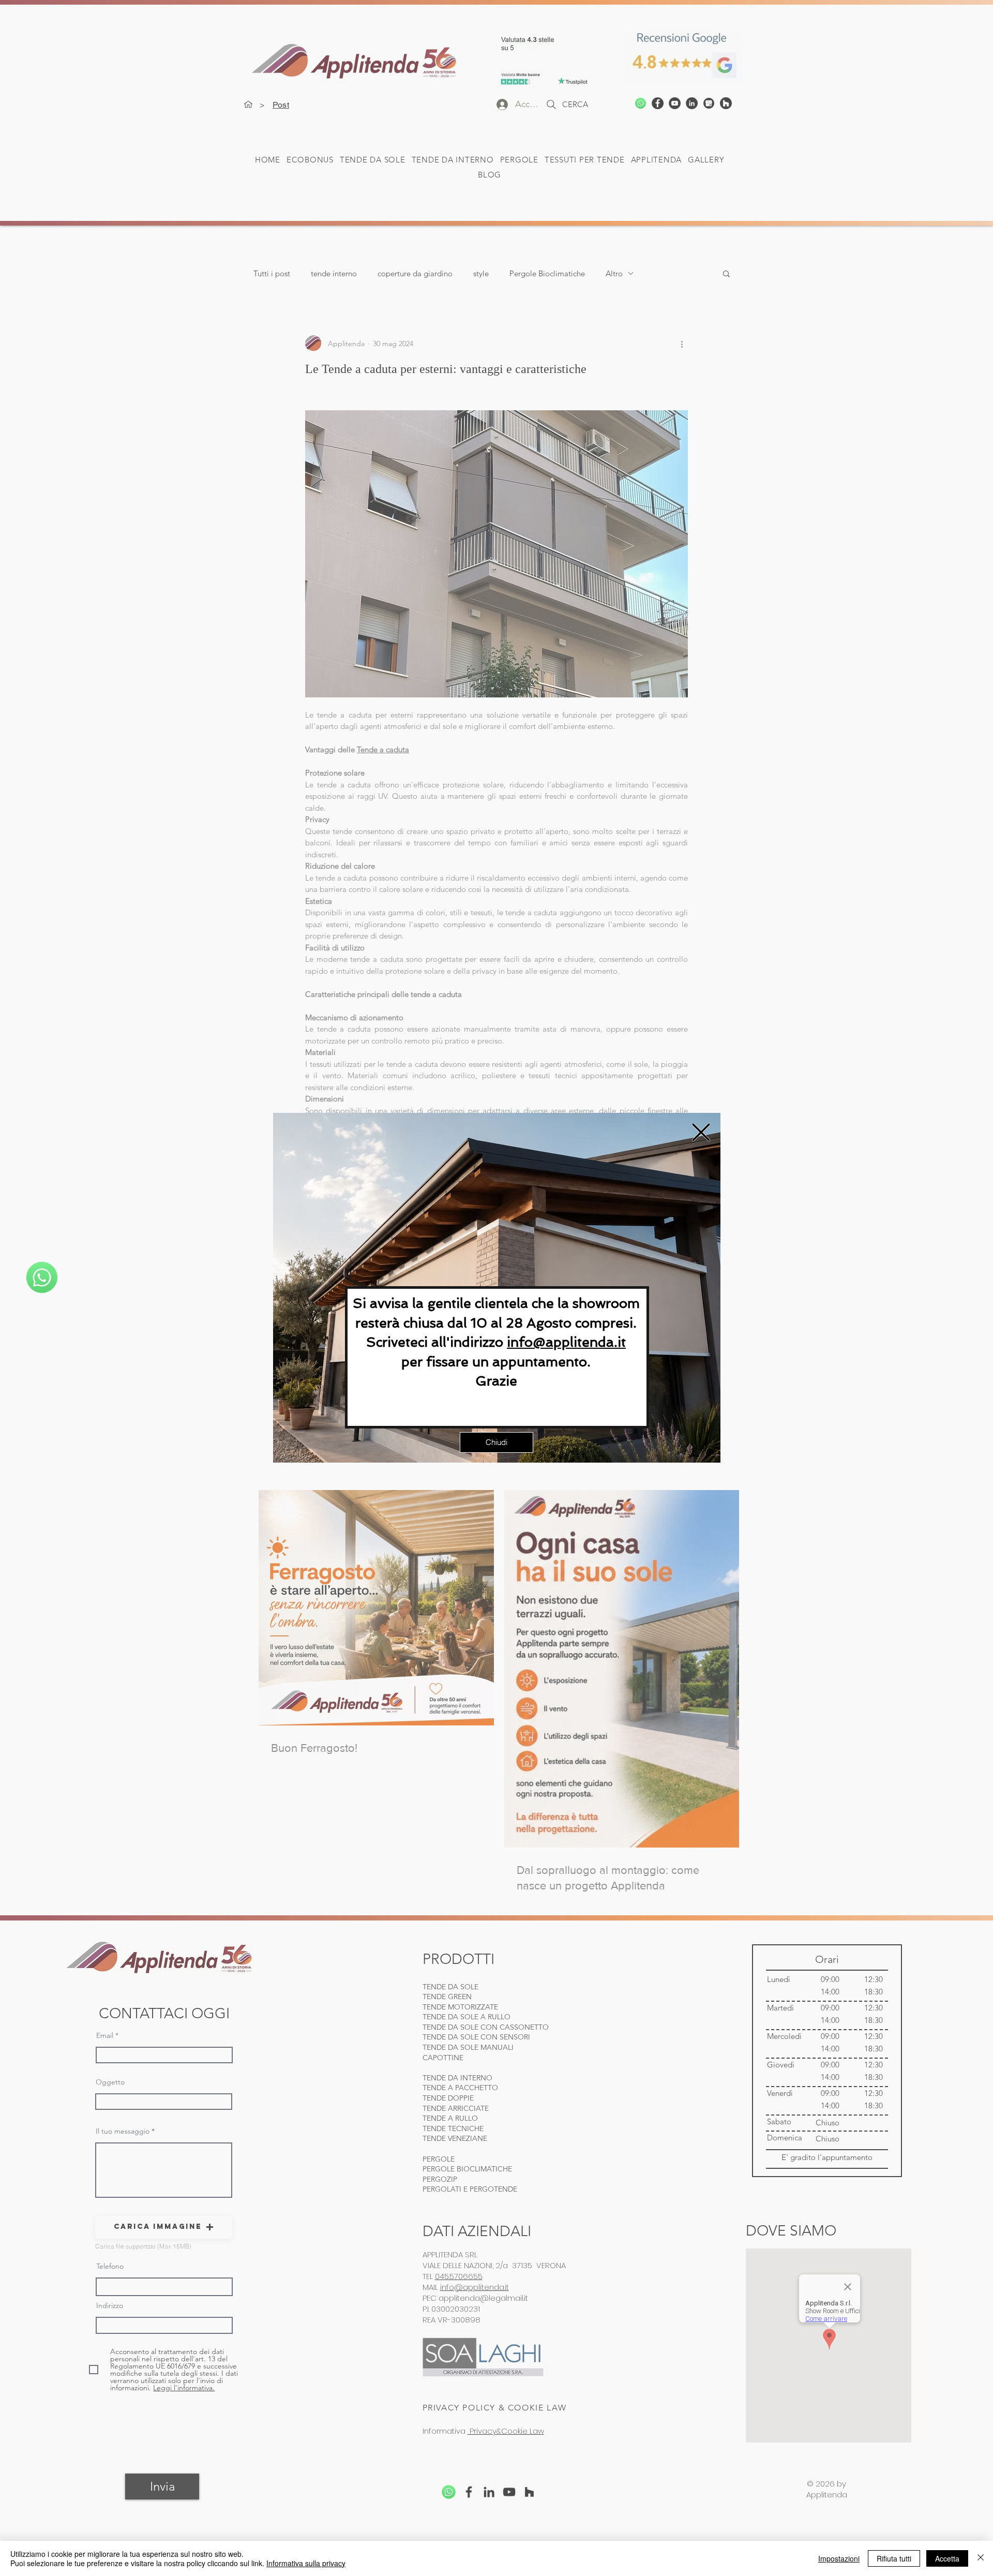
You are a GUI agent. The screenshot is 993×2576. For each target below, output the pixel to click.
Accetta (947, 2558)
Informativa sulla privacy (306, 2563)
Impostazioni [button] (839, 2558)
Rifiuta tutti (894, 2558)
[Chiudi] (981, 2558)
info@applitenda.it (566, 1342)
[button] (701, 1132)
